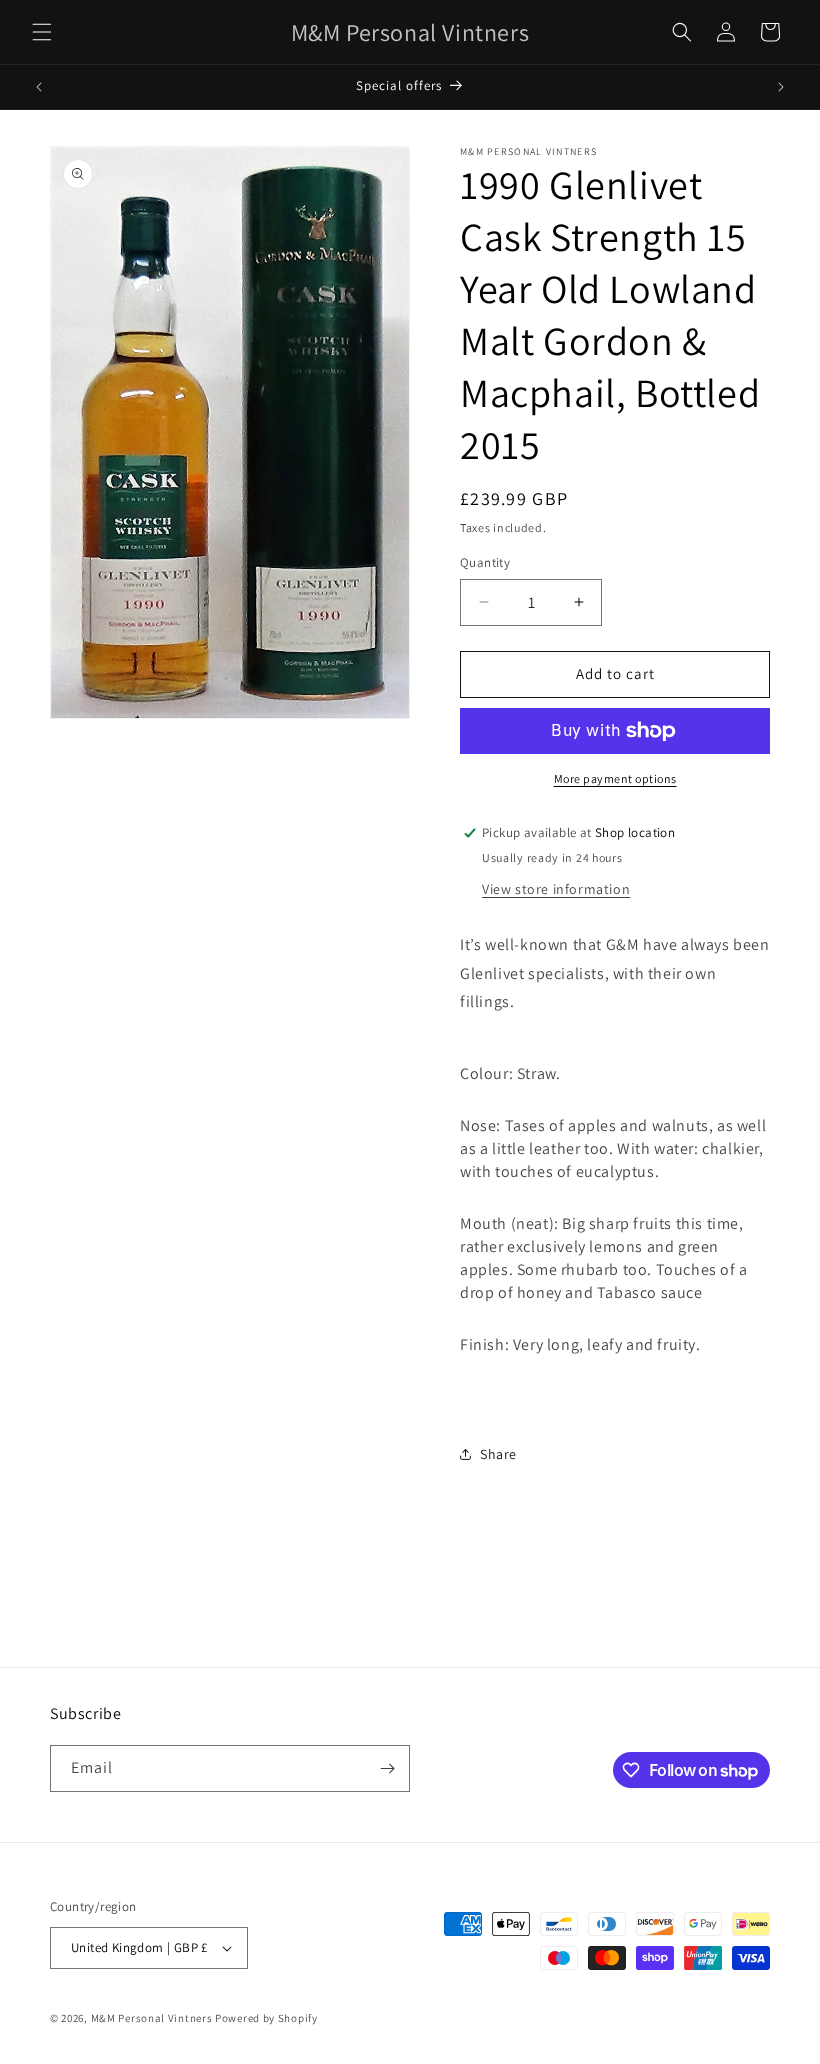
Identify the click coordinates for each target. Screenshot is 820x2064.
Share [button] (498, 1454)
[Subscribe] (387, 1768)
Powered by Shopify (266, 2018)
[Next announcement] (781, 87)
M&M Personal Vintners (152, 2018)
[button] (42, 32)
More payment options (615, 778)
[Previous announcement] (39, 87)
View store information (556, 889)
